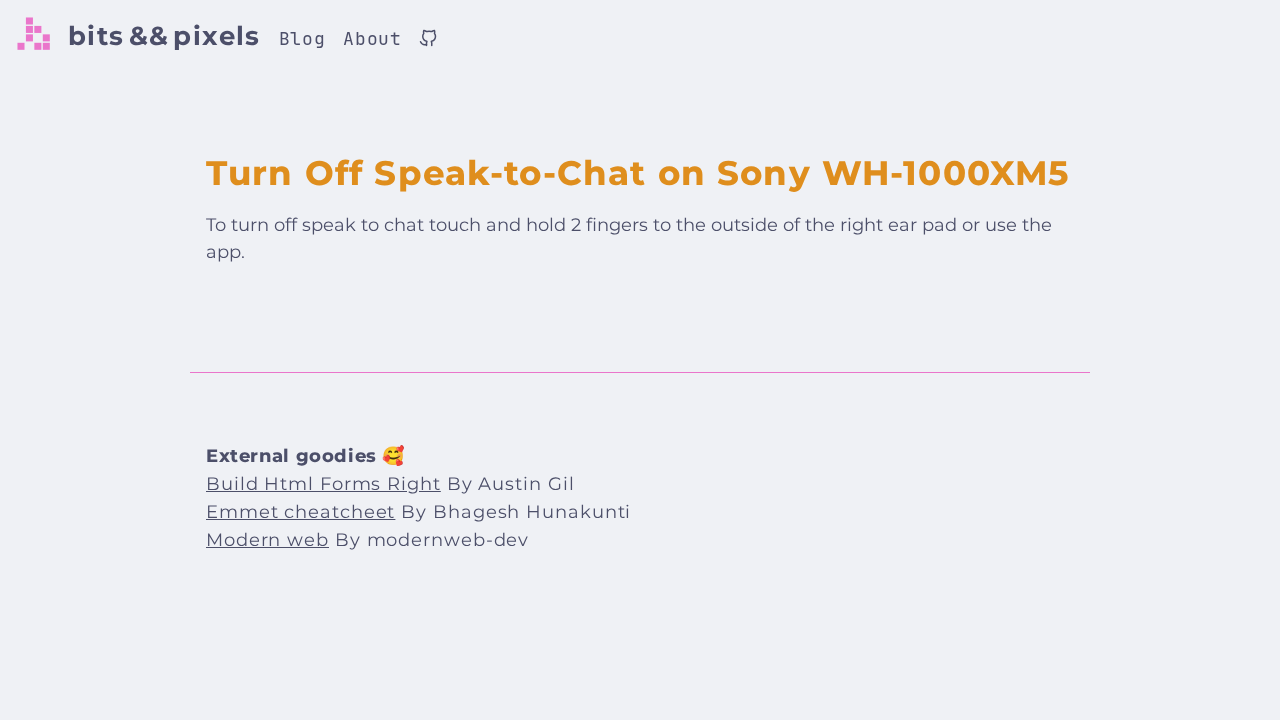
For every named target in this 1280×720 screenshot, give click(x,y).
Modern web (267, 540)
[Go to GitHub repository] (428, 40)
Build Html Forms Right (323, 484)
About (372, 38)
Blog (302, 38)
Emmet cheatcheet (300, 512)
